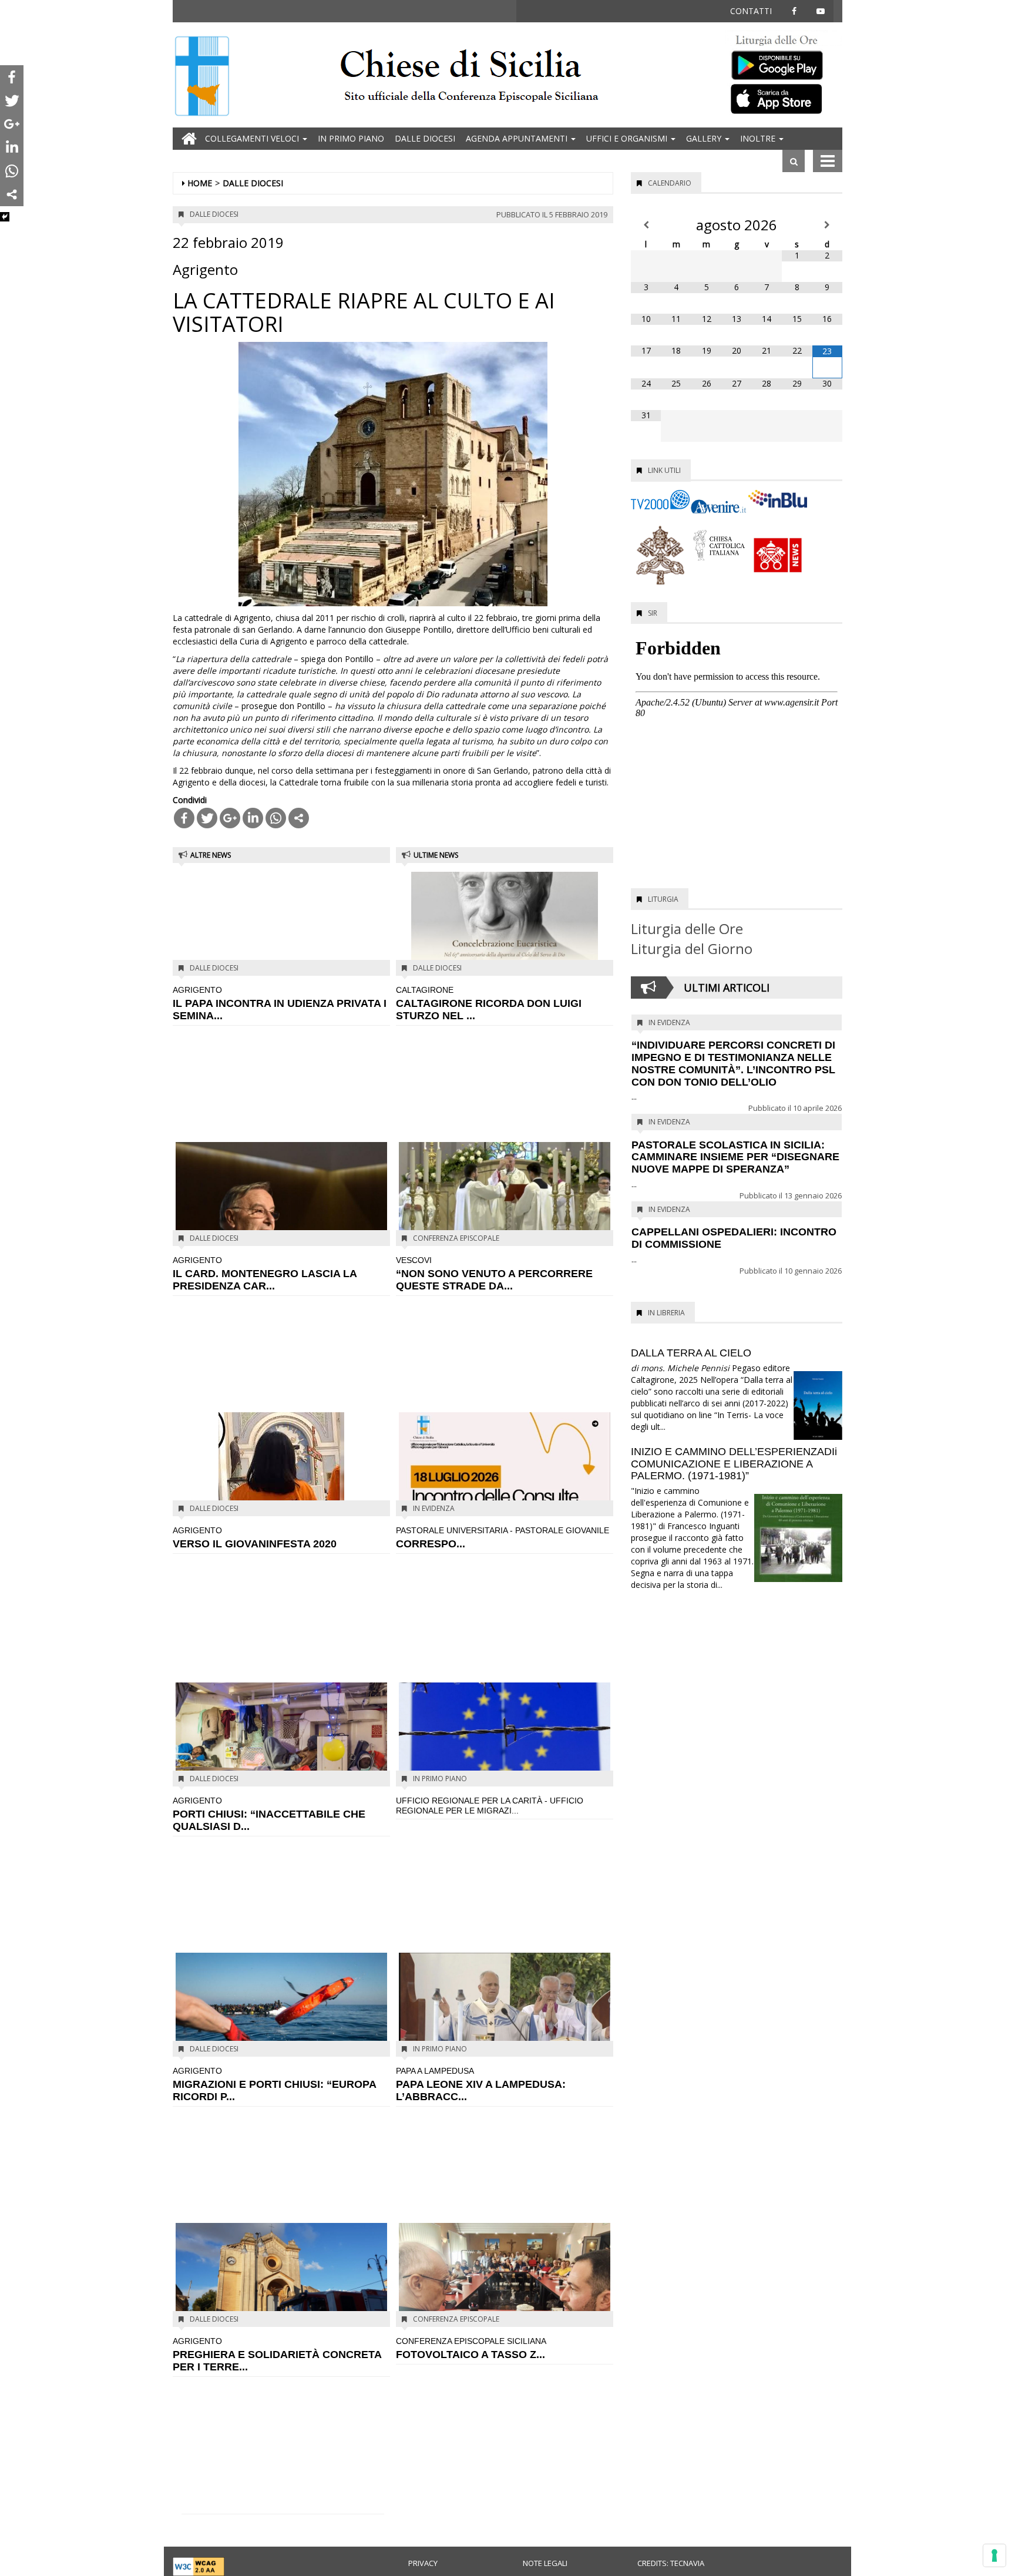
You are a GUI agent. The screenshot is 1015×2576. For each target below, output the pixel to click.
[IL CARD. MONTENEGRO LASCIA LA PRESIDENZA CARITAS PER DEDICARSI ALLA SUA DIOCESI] (281, 1211)
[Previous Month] (646, 225)
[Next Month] (827, 225)
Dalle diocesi (425, 138)
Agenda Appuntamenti (518, 138)
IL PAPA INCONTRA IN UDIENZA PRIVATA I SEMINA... (280, 1003)
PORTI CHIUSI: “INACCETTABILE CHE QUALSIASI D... (269, 1814)
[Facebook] (184, 818)
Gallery (705, 138)
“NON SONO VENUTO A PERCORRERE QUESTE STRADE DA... (494, 1274)
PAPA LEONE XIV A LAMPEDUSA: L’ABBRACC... (481, 2084)
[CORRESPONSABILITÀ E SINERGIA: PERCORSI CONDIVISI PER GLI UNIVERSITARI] (505, 1463)
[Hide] (5, 217)
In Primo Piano (351, 138)
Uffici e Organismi (628, 138)
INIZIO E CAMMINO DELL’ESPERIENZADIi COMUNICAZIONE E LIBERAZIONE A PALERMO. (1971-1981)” (734, 1464)
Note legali (545, 2563)
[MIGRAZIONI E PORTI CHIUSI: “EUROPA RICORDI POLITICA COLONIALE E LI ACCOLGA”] (281, 2021)
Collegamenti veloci (253, 138)
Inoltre (759, 138)
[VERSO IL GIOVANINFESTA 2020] (281, 1481)
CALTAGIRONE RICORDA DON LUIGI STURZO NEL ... (489, 1003)
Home (200, 183)
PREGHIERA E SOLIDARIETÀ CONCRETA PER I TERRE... (277, 2355)
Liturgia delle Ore (687, 928)
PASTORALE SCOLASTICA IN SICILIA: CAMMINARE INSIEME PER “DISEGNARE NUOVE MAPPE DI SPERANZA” (735, 1157)
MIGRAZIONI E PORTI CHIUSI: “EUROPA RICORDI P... (274, 2084)
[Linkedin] (253, 818)
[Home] (202, 77)
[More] (299, 818)
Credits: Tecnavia (671, 2563)
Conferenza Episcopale (456, 1238)
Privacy (423, 2563)
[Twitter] (207, 818)
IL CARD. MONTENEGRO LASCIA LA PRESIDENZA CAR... (265, 1274)
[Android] (784, 63)
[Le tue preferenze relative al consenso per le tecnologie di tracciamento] (994, 2555)
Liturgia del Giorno (692, 948)
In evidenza (434, 1508)
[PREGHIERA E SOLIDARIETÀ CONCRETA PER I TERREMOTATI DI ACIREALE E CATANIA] (281, 2274)
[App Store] (784, 98)
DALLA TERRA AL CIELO (691, 1353)
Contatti (751, 11)
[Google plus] (230, 818)
